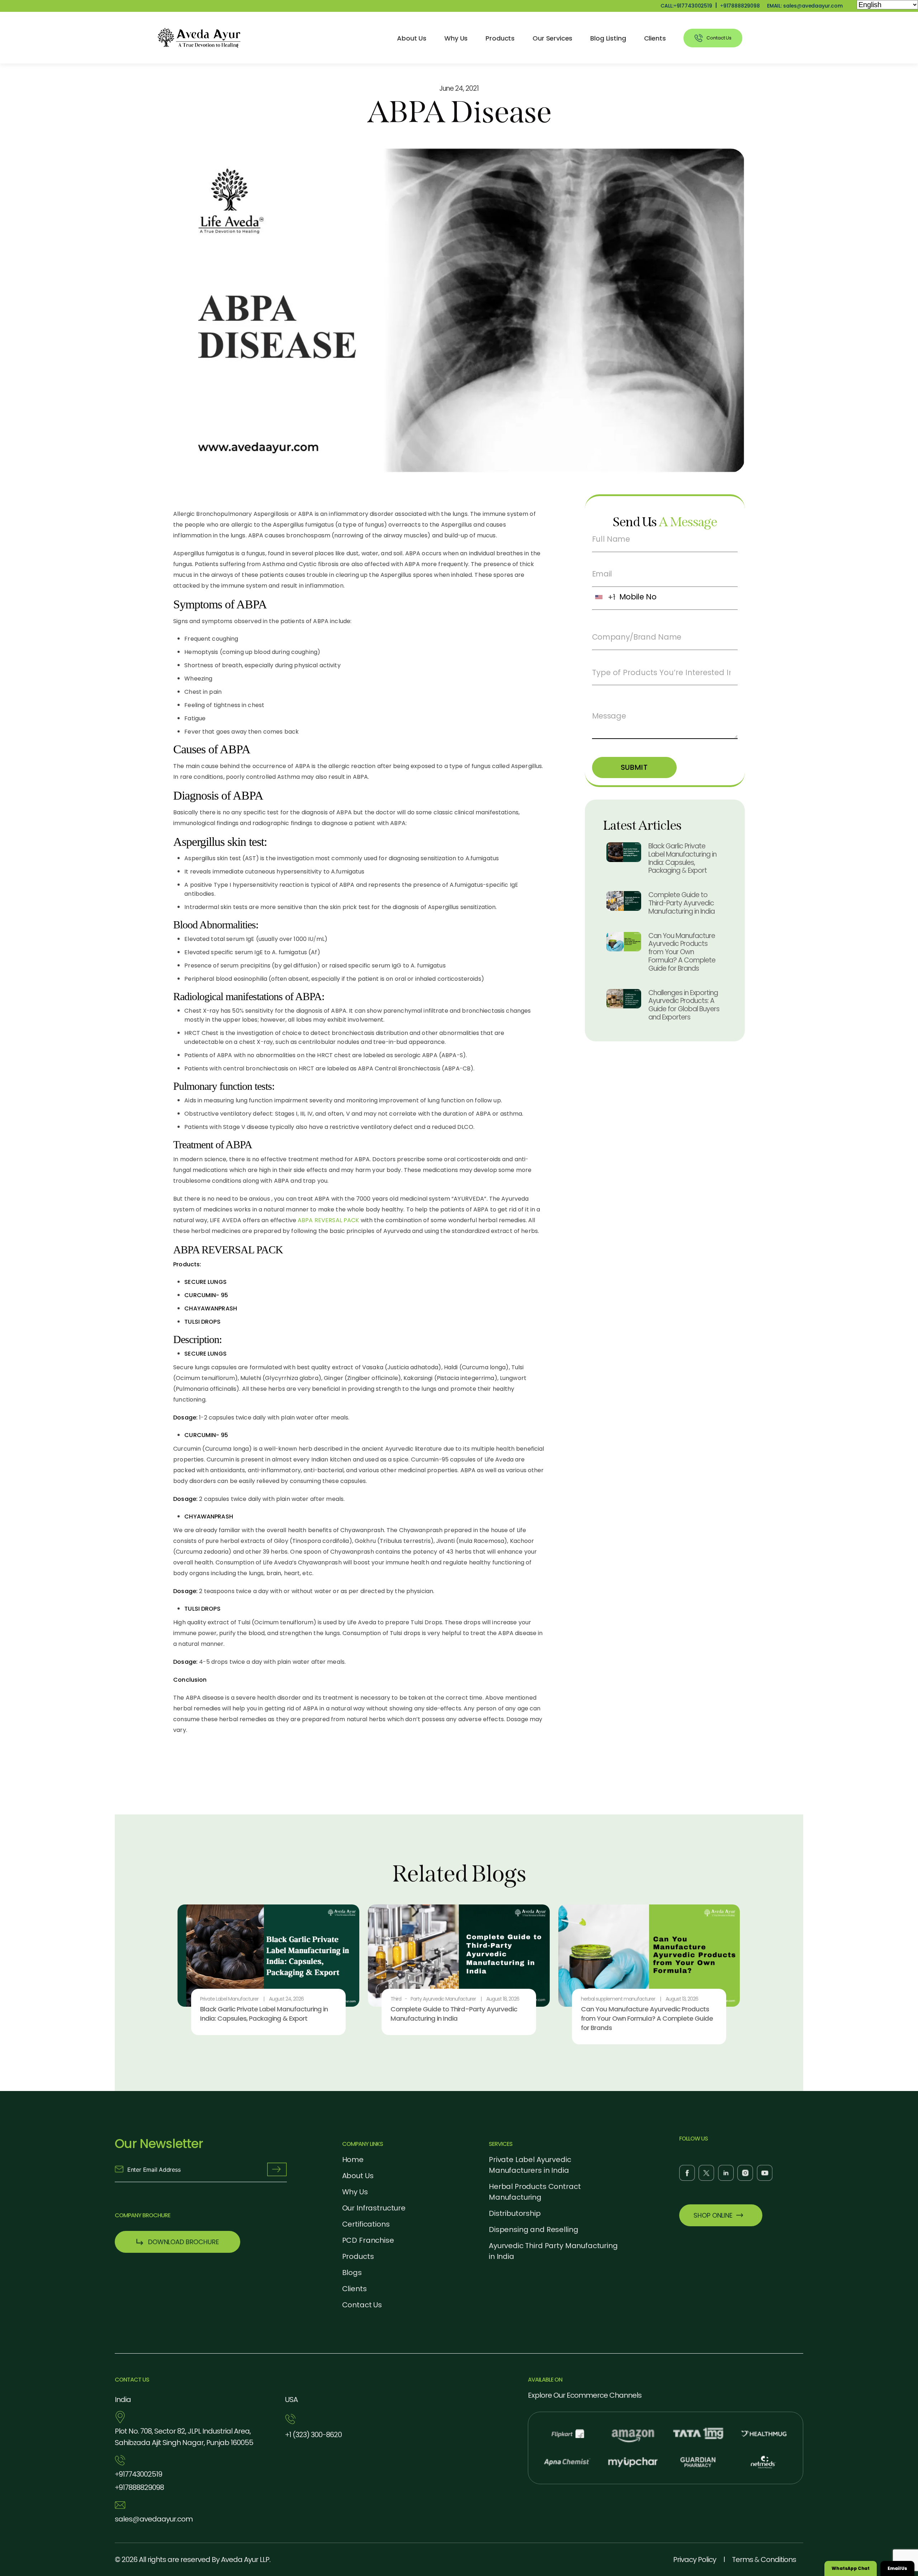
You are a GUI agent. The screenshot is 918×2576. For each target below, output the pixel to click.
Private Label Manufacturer (229, 1999)
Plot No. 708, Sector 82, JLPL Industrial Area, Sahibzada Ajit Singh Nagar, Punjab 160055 (184, 2437)
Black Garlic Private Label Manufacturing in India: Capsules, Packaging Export (682, 858)
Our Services (552, 38)
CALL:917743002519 (686, 6)
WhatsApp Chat (851, 2568)
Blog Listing (608, 38)
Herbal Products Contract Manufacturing (535, 2192)
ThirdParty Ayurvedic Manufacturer (433, 1999)
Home (353, 2160)
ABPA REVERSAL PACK (328, 1220)
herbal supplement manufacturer (618, 1999)
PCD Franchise (368, 2240)
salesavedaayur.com (154, 2519)
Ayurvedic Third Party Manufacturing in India (553, 2251)
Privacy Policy (695, 2559)
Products (500, 38)
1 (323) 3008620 (313, 2435)
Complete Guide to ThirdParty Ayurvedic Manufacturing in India (682, 903)
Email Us (897, 2568)
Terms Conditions (764, 2559)
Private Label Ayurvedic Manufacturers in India (530, 2165)
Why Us (456, 38)
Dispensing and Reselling (533, 2229)
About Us (412, 38)
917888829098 (740, 6)
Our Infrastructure (374, 2208)
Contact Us (362, 2305)
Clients (655, 38)
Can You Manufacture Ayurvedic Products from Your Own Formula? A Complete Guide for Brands (682, 952)
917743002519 (138, 2474)
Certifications (366, 2224)
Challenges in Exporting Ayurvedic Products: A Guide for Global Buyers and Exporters (684, 1005)
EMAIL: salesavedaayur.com (805, 6)
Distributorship (515, 2213)
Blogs (352, 2273)
